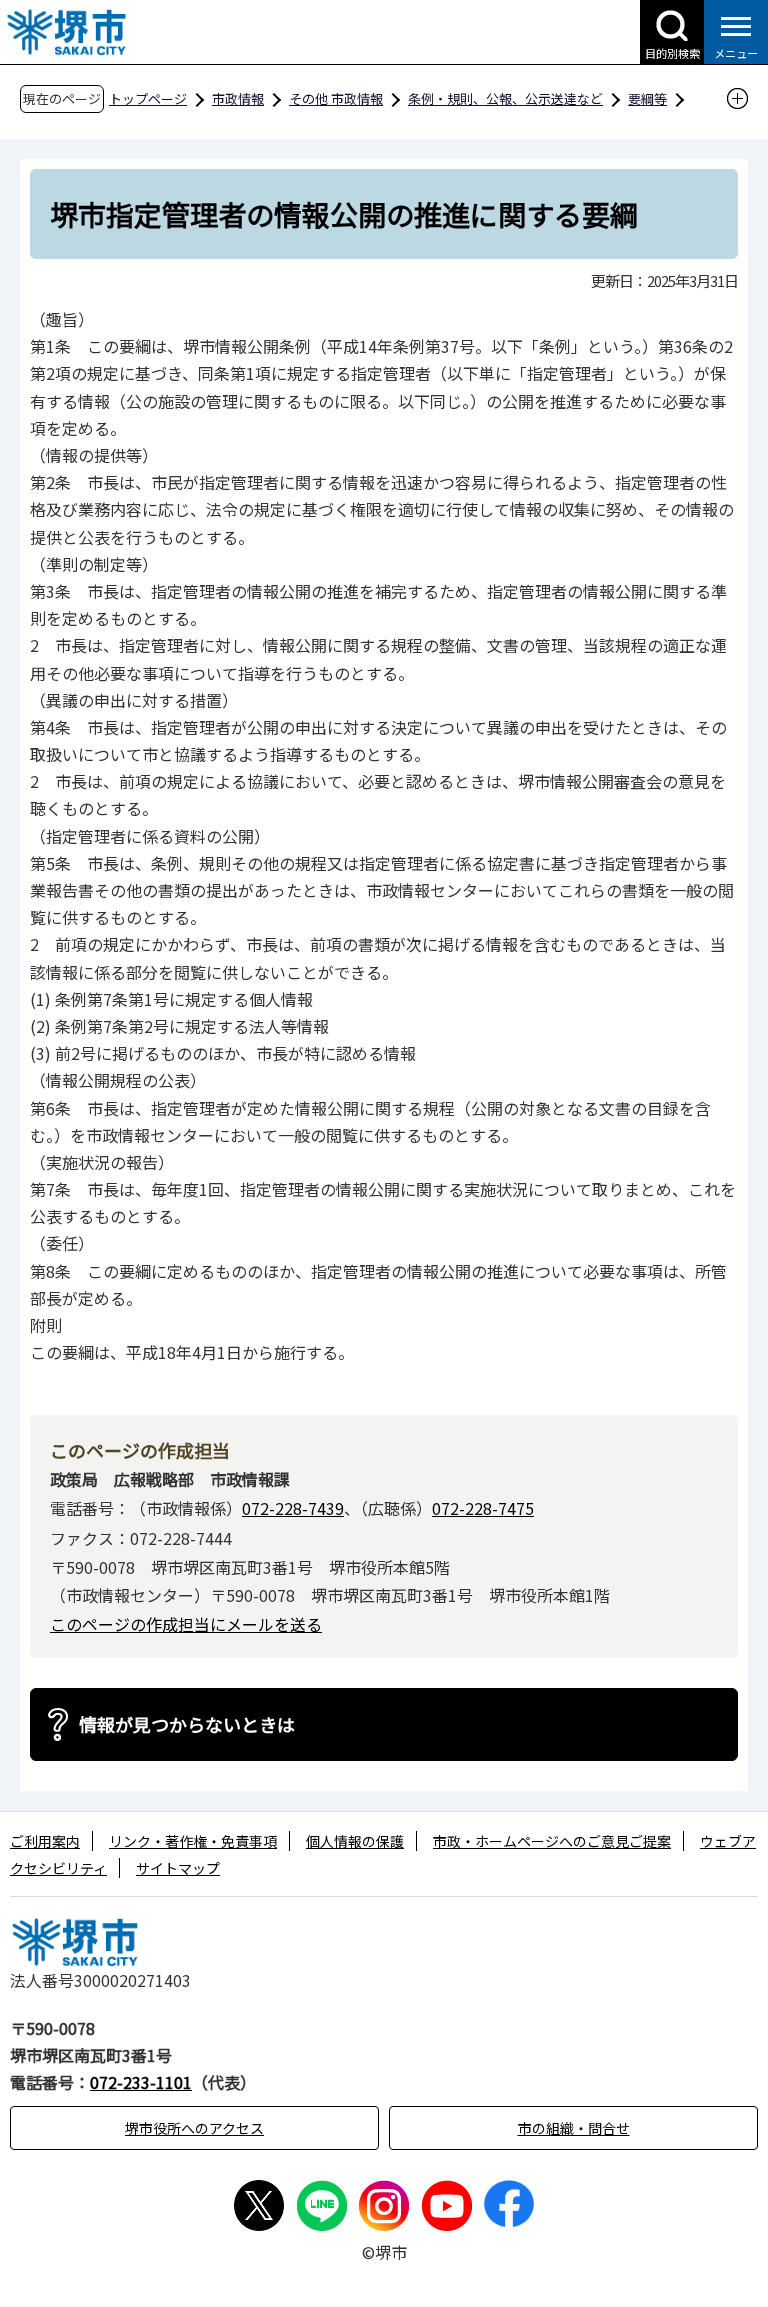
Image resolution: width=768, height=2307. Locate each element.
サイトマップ (178, 1868)
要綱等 (647, 98)
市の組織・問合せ (574, 2128)
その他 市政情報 (336, 98)
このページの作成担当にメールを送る (186, 1624)
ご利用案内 (45, 1841)
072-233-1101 (141, 2082)
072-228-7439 (293, 1508)
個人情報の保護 (355, 1841)
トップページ (148, 98)
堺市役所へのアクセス (194, 2128)
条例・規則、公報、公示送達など (505, 98)
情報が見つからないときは (187, 1724)
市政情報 (238, 98)
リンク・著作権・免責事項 (193, 1841)
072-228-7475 (483, 1508)
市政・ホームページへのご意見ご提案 (552, 1841)
